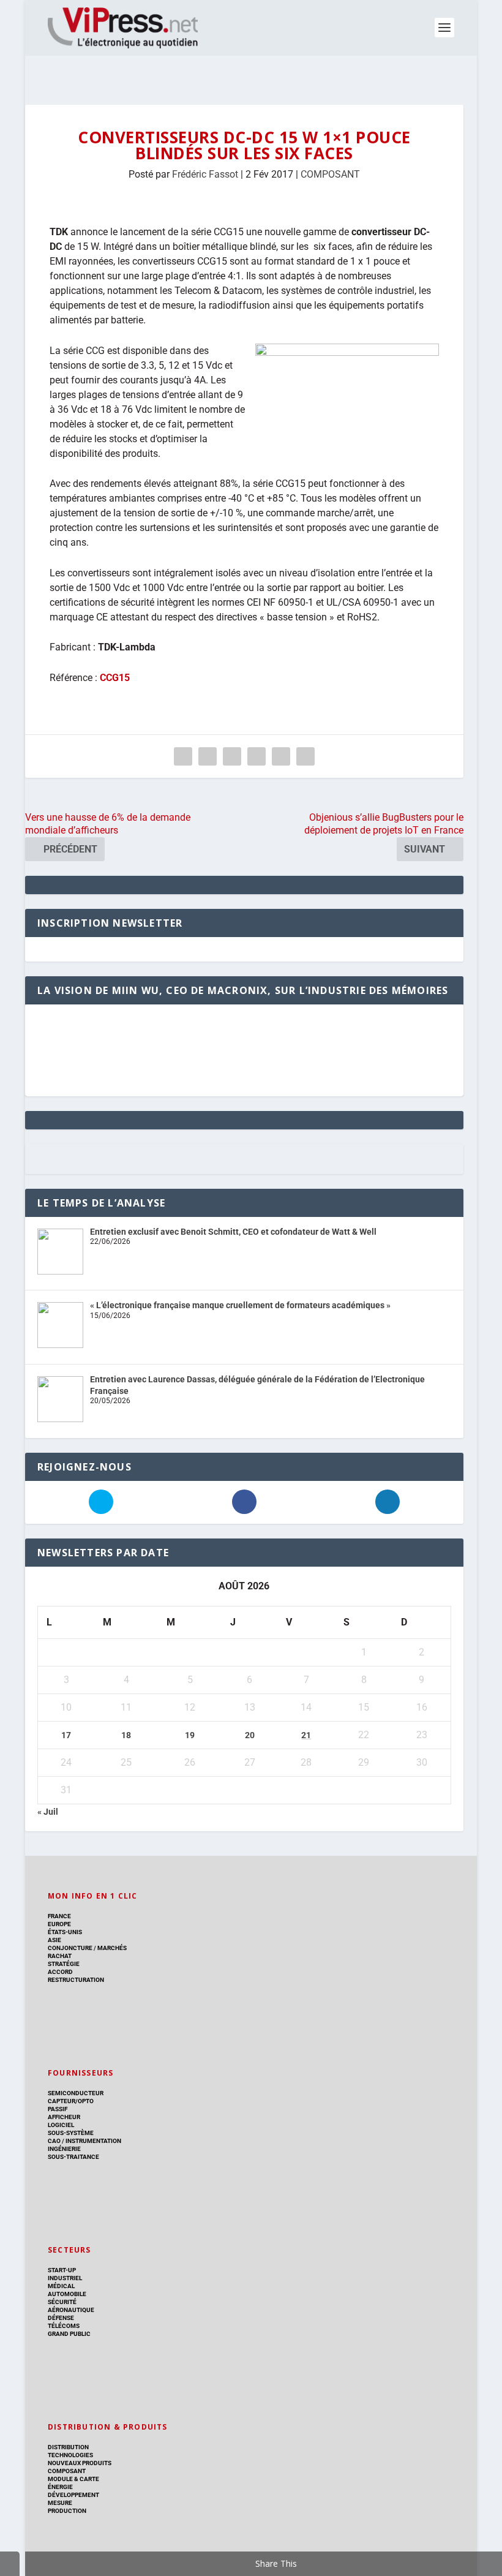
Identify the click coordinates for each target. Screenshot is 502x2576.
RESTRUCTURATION (76, 1980)
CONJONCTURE (70, 1948)
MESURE (60, 2503)
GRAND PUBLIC (69, 2334)
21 (306, 1735)
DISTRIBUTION (68, 2447)
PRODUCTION (67, 2511)
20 (250, 1735)
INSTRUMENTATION (93, 2141)
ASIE (54, 1940)
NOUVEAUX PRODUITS (80, 2463)
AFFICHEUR (64, 2117)
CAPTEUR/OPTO (71, 2101)
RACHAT (60, 1956)
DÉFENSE (61, 2318)
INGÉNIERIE (64, 2149)
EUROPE (59, 1924)
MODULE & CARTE (73, 2479)
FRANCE (59, 1916)
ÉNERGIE (60, 2487)
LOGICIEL (61, 2125)
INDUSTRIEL (65, 2278)
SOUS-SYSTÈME (71, 2133)
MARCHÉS (112, 1948)
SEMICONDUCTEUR (76, 2093)
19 (190, 1735)
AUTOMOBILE (67, 2294)
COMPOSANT (330, 174)
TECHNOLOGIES (70, 2455)
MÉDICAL (61, 2286)
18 (126, 1735)
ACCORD (60, 1972)
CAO (54, 2141)
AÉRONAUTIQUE (71, 2310)
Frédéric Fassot (205, 174)
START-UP (62, 2270)
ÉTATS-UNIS (65, 1932)
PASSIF (58, 2109)
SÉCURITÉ (62, 2302)
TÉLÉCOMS (64, 2326)
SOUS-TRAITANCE (73, 2157)
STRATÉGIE (64, 1964)
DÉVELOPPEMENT (73, 2495)
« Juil (48, 1812)
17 (66, 1735)
